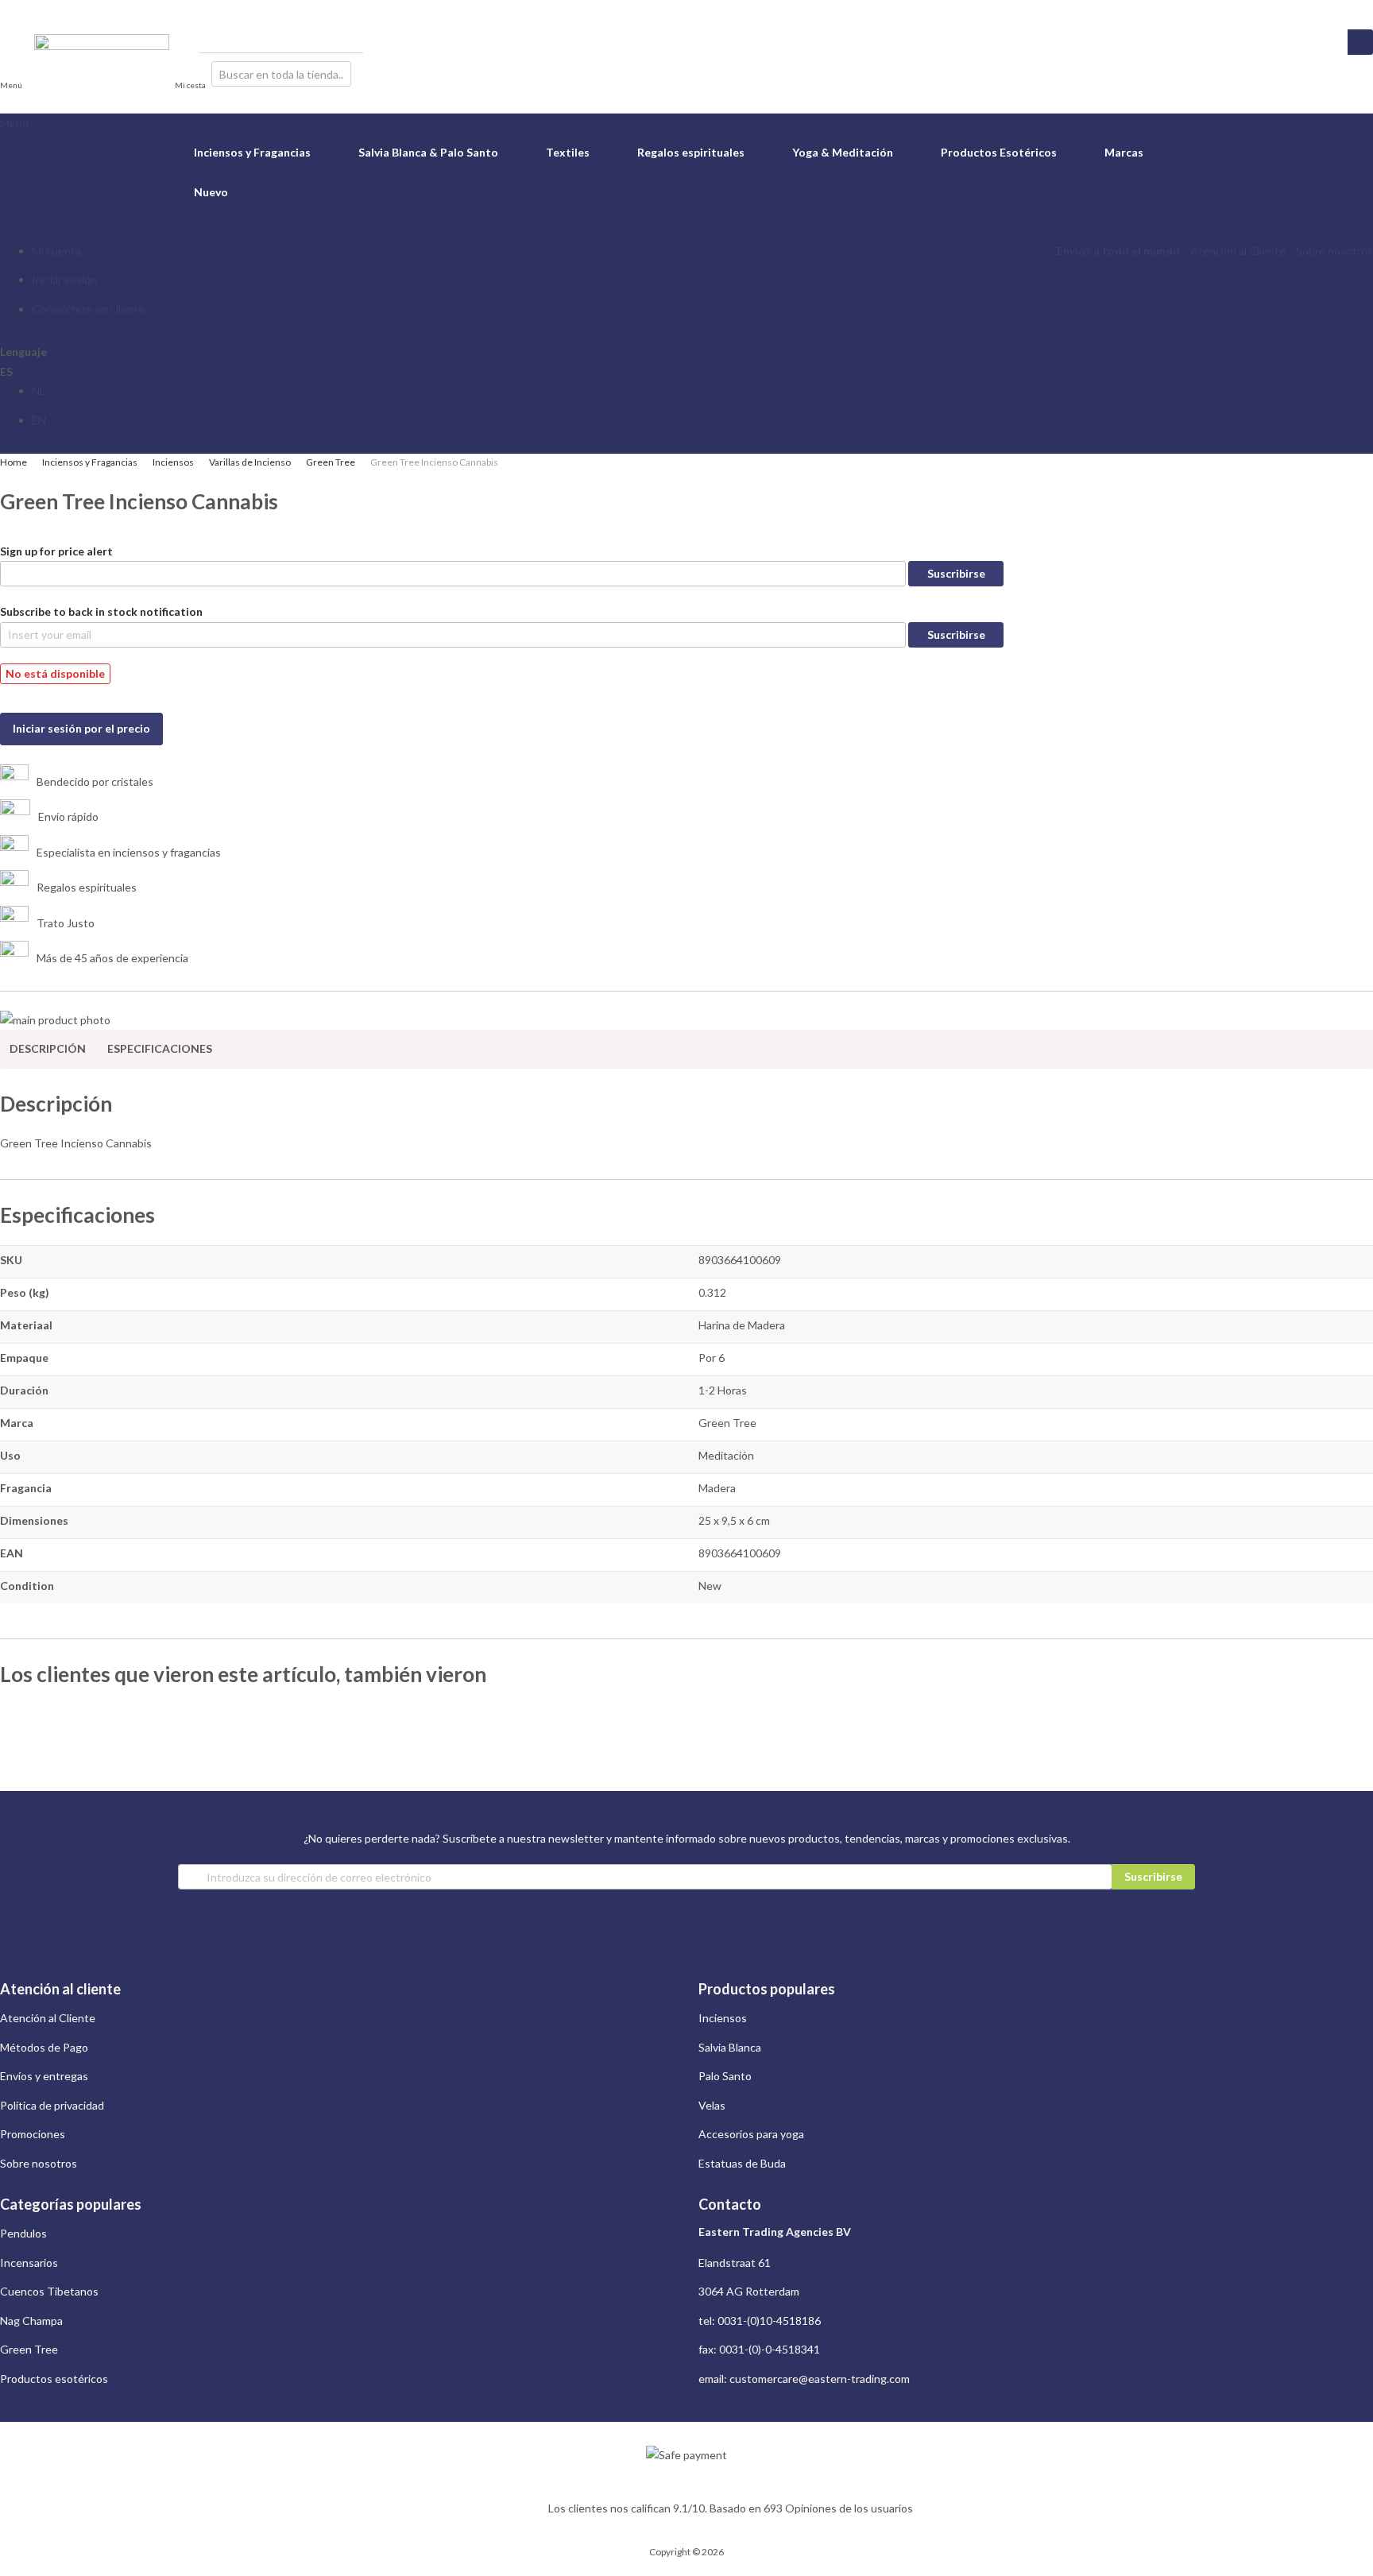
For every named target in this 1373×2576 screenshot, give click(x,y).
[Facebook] (20, 9)
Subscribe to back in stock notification (101, 611)
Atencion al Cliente (1238, 251)
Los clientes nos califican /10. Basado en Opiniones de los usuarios (731, 2508)
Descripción (48, 1048)
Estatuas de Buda (742, 2163)
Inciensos (173, 462)
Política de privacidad (52, 2105)
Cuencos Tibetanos (49, 2291)
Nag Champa (31, 2321)
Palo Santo (725, 2076)
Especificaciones (160, 1048)
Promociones (33, 2134)
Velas (712, 2105)
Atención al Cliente (48, 2018)
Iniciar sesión (64, 279)
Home (14, 462)
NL (39, 391)
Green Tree (331, 462)
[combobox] (281, 74)
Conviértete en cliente (88, 309)
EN (39, 420)
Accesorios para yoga (751, 2134)
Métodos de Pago (44, 2047)
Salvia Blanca (730, 2047)
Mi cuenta (56, 251)
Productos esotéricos (54, 2379)
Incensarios (29, 2263)
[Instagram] (6, 9)
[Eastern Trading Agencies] (102, 73)
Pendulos (23, 2233)
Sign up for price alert (56, 551)
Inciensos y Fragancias (90, 462)
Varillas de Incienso (250, 462)
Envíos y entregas (44, 2076)
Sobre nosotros (1334, 251)
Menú (14, 123)
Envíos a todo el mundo (1118, 251)
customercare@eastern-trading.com (820, 2379)
